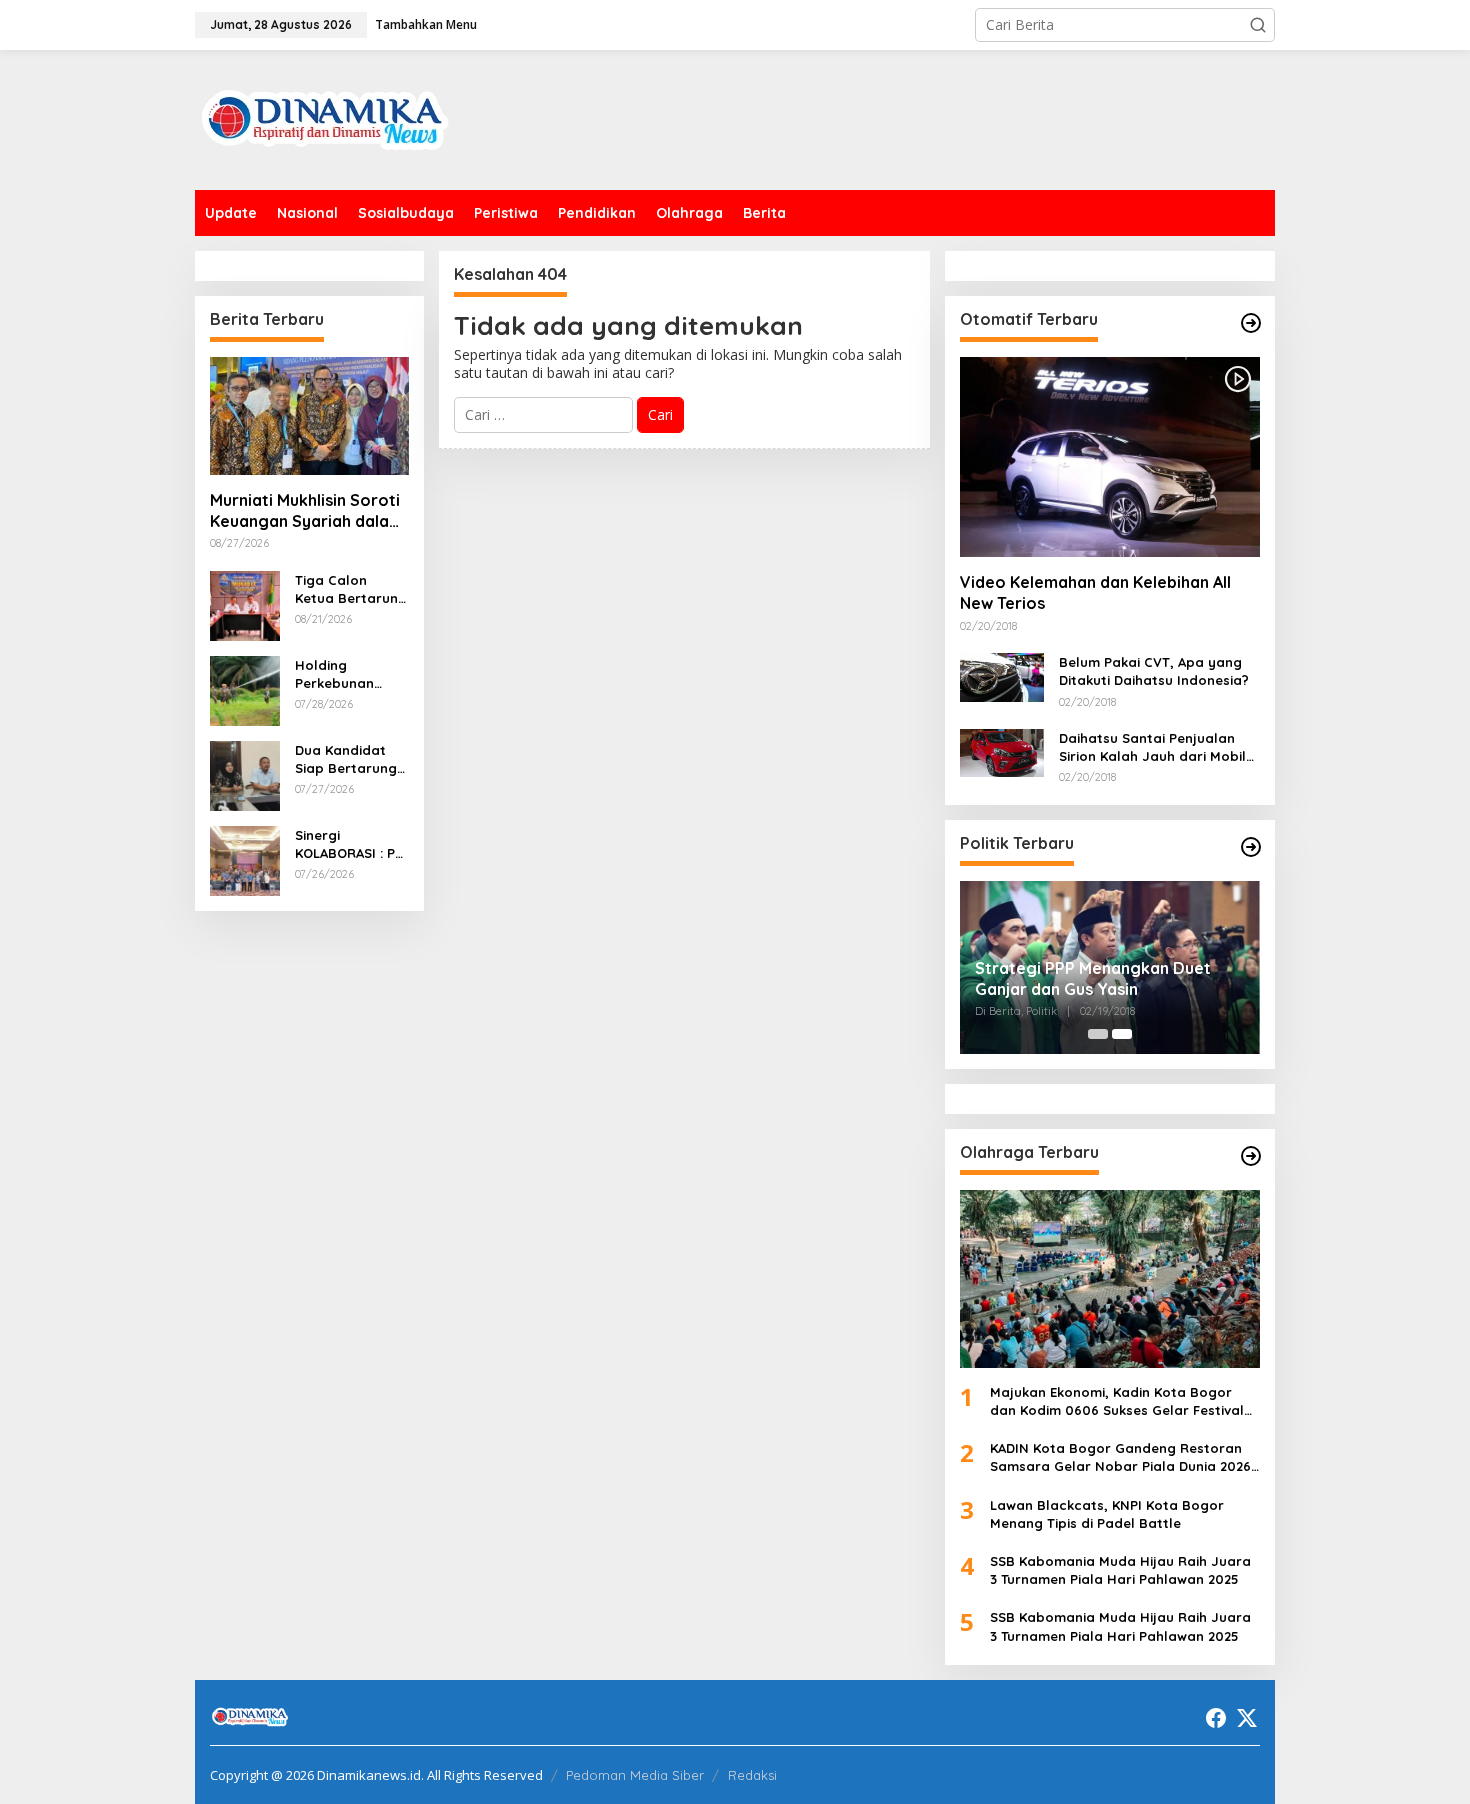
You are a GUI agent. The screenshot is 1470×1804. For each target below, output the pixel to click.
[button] (1258, 25)
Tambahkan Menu (426, 24)
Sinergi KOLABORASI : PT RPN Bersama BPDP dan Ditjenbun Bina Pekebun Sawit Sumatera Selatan (349, 844)
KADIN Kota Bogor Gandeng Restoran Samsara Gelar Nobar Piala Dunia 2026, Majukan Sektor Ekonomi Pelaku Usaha (1122, 1457)
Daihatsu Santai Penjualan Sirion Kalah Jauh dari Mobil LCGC (1152, 747)
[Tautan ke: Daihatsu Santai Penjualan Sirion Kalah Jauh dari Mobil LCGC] (1002, 751)
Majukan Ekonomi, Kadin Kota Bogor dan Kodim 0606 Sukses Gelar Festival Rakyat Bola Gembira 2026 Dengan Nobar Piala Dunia (1117, 1401)
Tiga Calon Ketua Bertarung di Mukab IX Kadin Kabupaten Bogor (351, 589)
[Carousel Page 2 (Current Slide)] (1122, 1034)
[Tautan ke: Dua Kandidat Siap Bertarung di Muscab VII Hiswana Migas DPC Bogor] (245, 773)
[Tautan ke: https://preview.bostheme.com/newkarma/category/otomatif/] (1251, 323)
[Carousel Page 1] (1098, 1034)
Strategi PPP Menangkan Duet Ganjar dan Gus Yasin (1093, 978)
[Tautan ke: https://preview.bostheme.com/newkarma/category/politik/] (1251, 847)
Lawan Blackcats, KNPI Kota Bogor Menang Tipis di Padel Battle (1107, 1514)
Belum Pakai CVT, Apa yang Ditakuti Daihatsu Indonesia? (1154, 671)
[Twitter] (1247, 1718)
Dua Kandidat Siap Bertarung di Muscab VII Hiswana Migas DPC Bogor (346, 759)
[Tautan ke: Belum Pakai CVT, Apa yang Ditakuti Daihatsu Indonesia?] (1002, 675)
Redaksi (752, 1775)
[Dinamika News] (325, 118)
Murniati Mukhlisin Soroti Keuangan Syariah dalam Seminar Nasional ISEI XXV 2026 (306, 511)
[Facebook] (1216, 1718)
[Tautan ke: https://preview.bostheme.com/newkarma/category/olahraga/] (1251, 1156)
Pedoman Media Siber (635, 1775)
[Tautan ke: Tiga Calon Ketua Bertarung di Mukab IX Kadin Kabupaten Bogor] (245, 603)
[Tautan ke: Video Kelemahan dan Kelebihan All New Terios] (1110, 457)
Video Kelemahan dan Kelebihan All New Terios (1095, 592)
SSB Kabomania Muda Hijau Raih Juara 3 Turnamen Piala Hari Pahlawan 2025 (1120, 1570)
